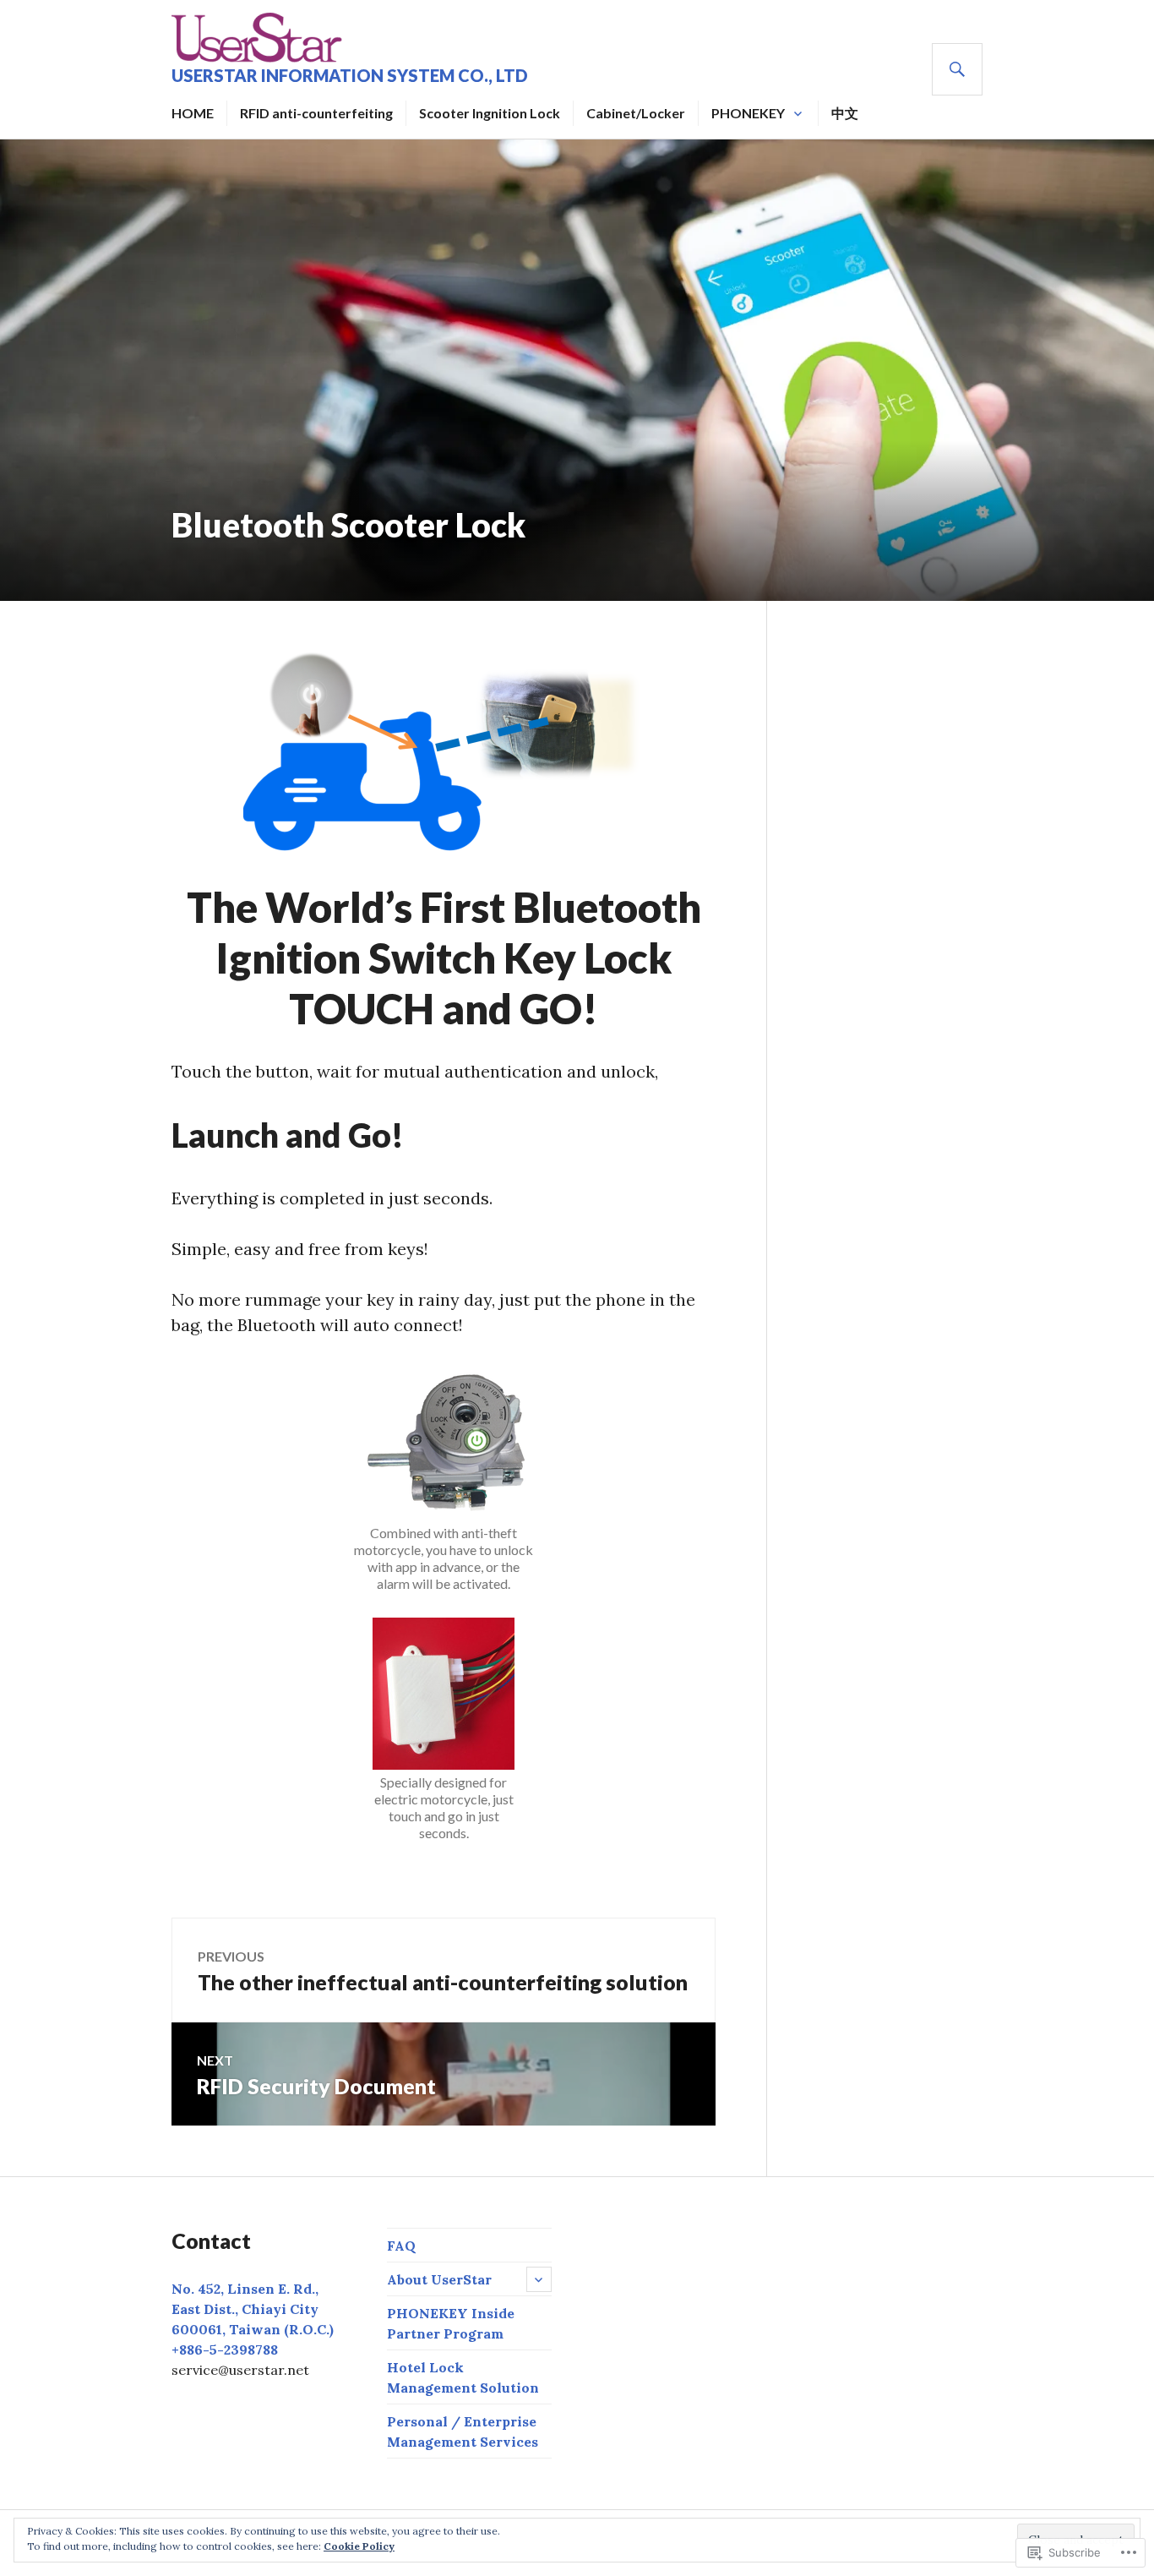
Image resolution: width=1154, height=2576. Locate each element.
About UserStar (439, 2279)
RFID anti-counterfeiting (316, 113)
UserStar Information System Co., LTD (350, 75)
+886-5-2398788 (225, 2350)
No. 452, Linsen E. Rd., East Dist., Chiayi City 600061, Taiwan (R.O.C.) (253, 2309)
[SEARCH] (957, 69)
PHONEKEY (748, 113)
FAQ (401, 2246)
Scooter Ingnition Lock (490, 113)
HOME (193, 113)
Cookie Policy (359, 2546)
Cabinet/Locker (636, 113)
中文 (845, 113)
